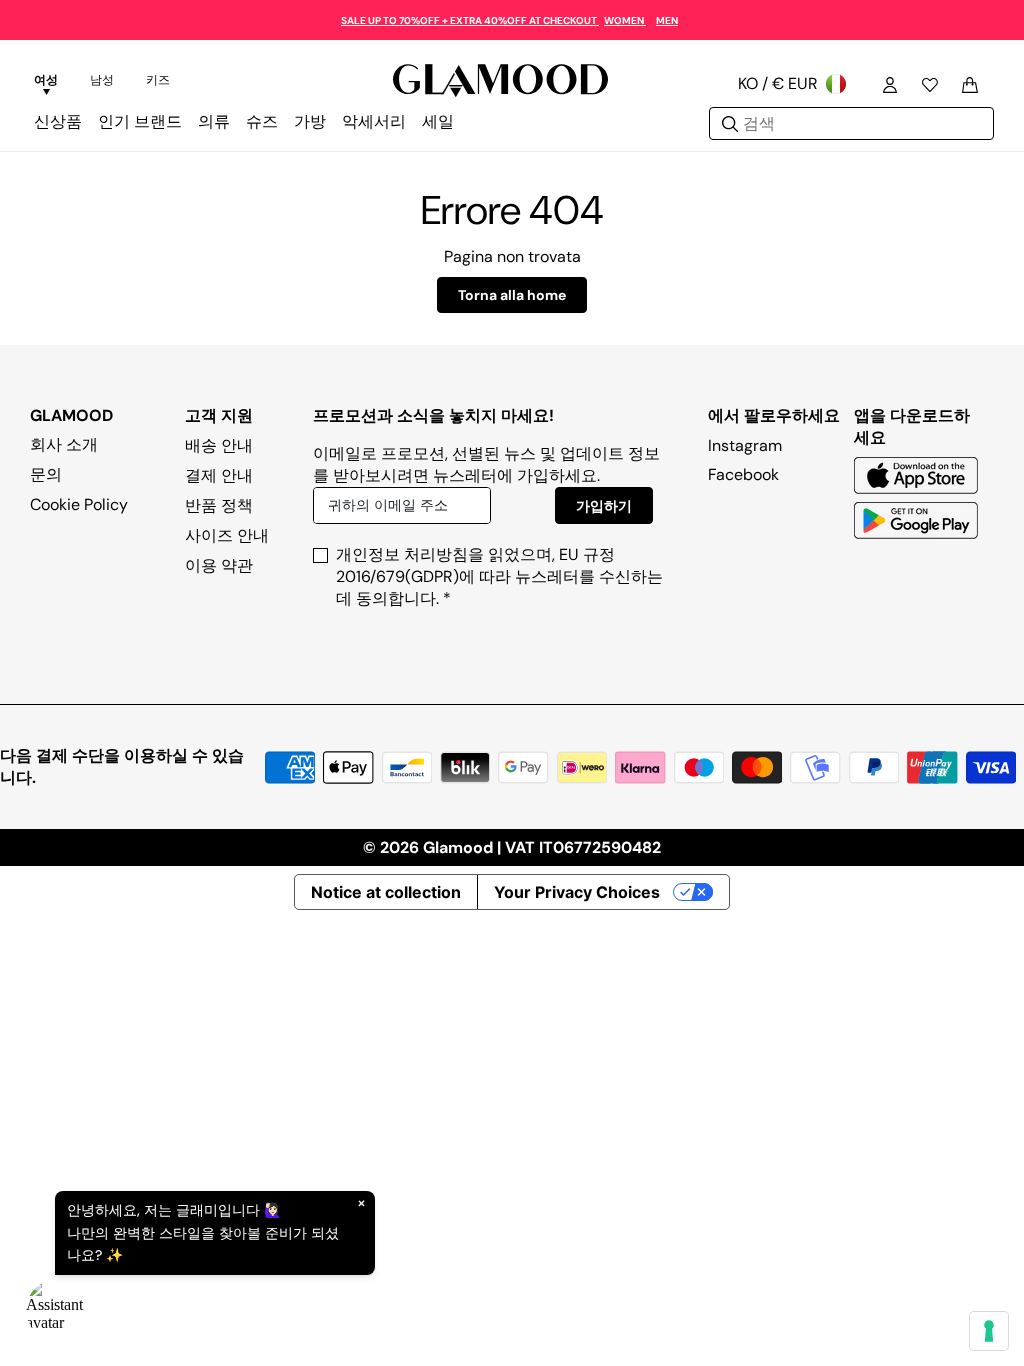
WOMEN (625, 20)
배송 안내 (219, 445)
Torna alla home (512, 295)
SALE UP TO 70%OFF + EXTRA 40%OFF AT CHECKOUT (470, 20)
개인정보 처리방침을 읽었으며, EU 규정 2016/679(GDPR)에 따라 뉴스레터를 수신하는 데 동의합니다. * (499, 576)
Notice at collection (386, 892)
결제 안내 (219, 475)
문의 (46, 474)
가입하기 (604, 506)
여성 (46, 80)
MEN (667, 20)
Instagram (745, 445)
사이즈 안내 (227, 535)
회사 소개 (64, 444)
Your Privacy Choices (577, 892)
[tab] (46, 83)
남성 (102, 80)
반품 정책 (219, 505)
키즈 (158, 80)
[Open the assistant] (56, 1310)
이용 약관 (219, 565)
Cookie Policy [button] (79, 504)
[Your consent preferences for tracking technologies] (989, 1331)
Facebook (743, 474)
